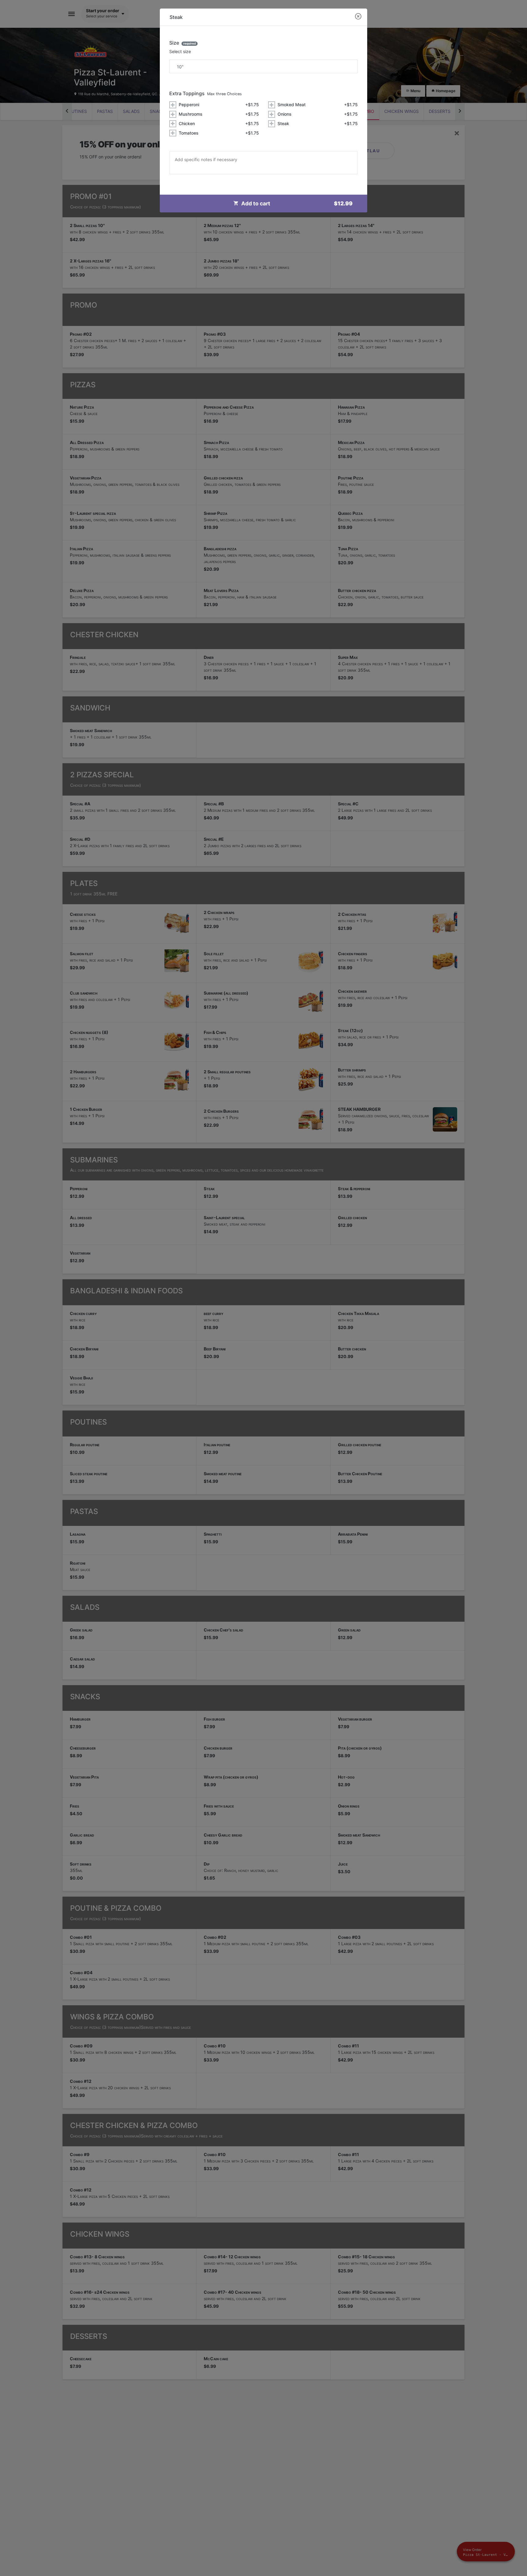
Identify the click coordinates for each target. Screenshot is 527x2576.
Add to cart (297, 203)
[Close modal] (358, 17)
